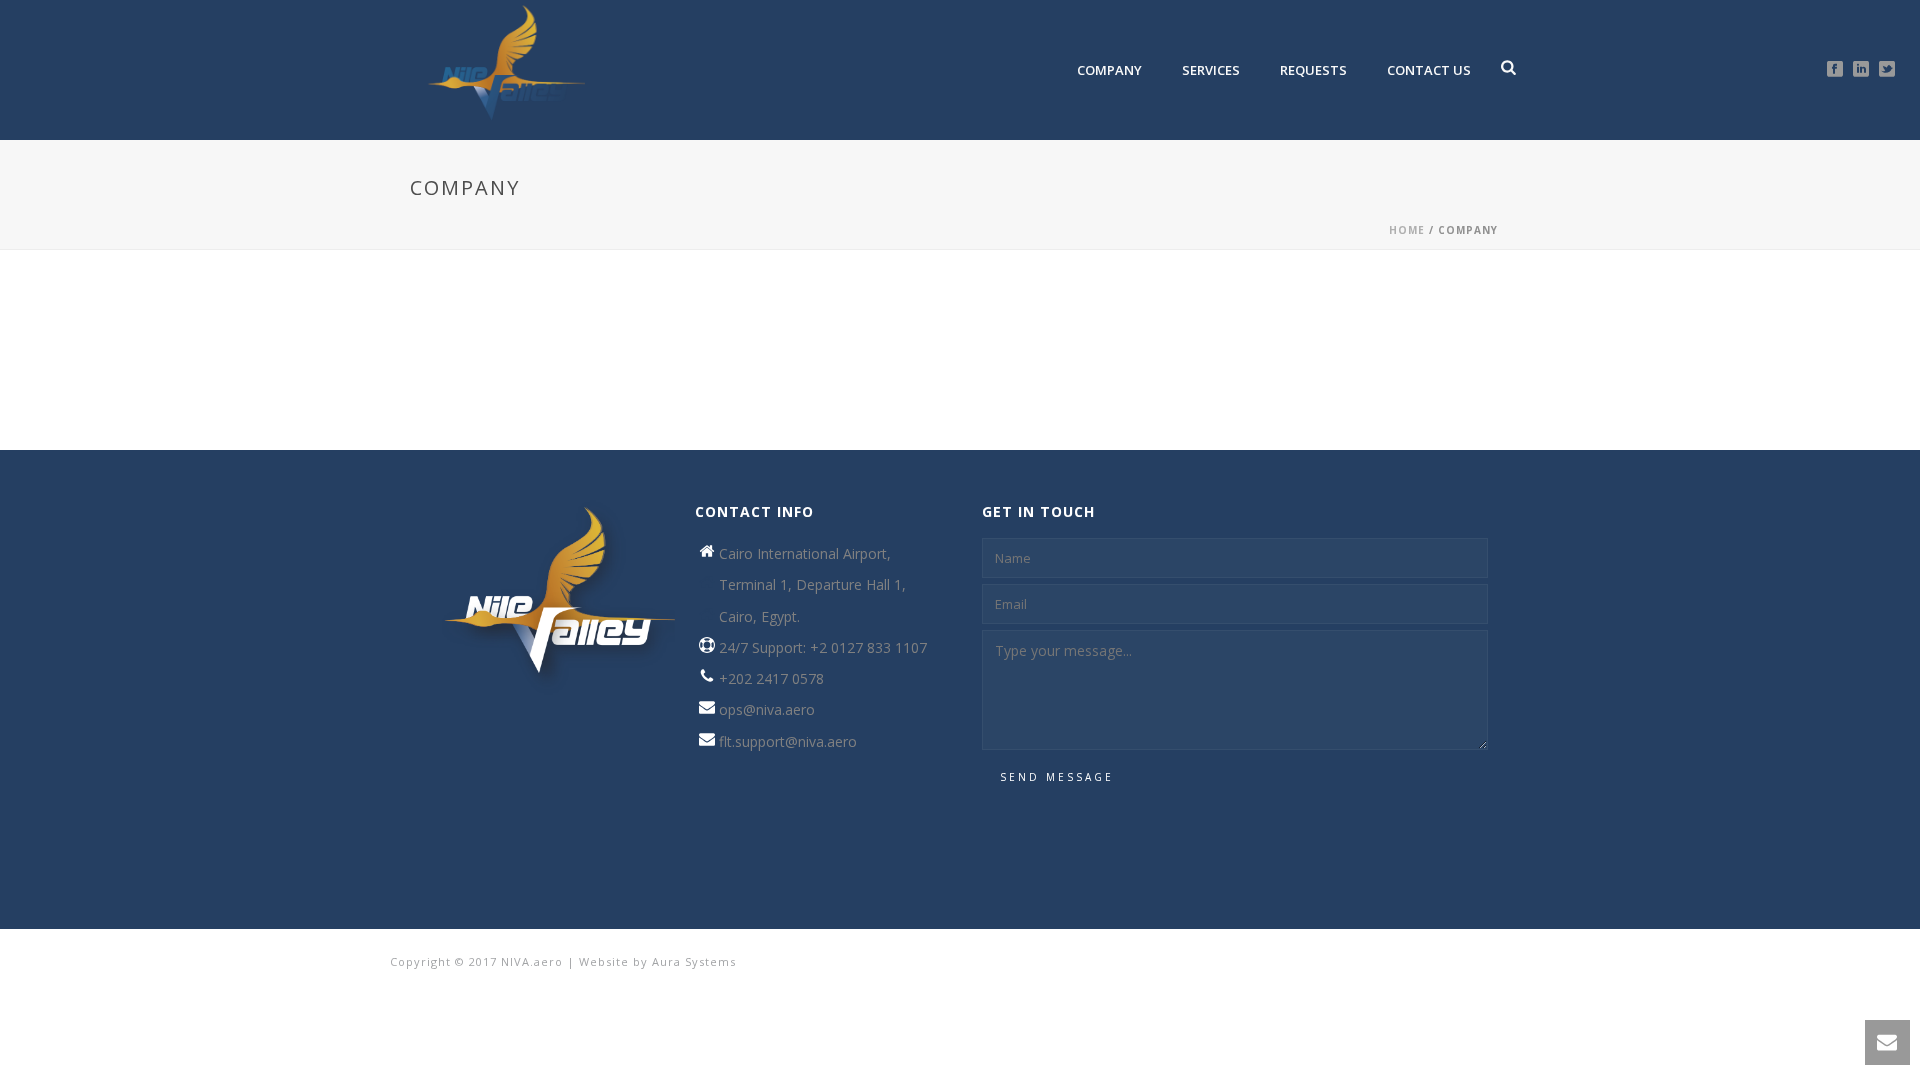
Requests (1313, 70)
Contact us (1429, 70)
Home (1407, 230)
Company (1109, 70)
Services (1211, 70)
